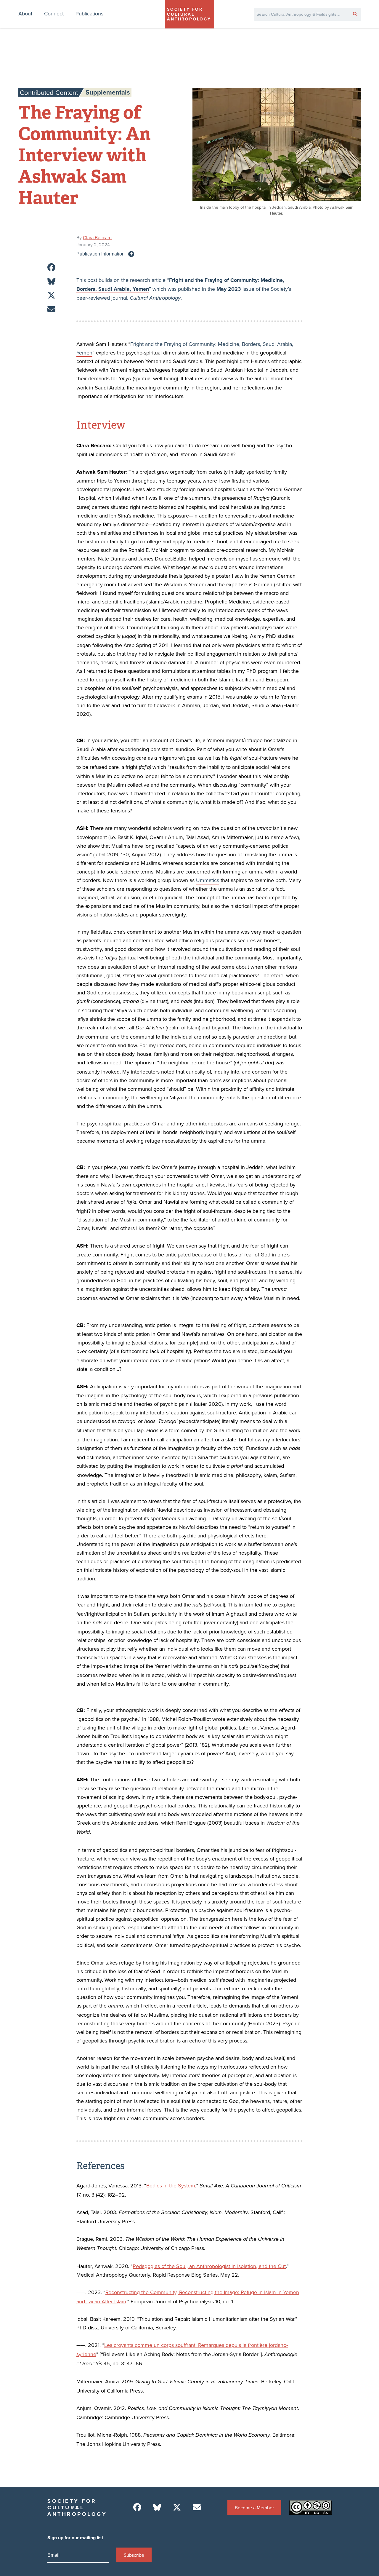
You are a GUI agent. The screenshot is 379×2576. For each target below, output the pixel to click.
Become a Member (254, 2508)
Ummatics (208, 880)
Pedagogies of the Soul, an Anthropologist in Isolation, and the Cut (209, 2266)
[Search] (355, 14)
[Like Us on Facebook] (137, 2507)
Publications (89, 13)
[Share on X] (51, 295)
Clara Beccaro (97, 237)
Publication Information (101, 254)
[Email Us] (197, 2507)
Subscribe (134, 2555)
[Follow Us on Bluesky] (157, 2507)
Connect (54, 13)
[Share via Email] (51, 309)
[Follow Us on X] (177, 2507)
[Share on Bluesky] (51, 281)
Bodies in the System (171, 2185)
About (25, 13)
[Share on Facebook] (51, 267)
